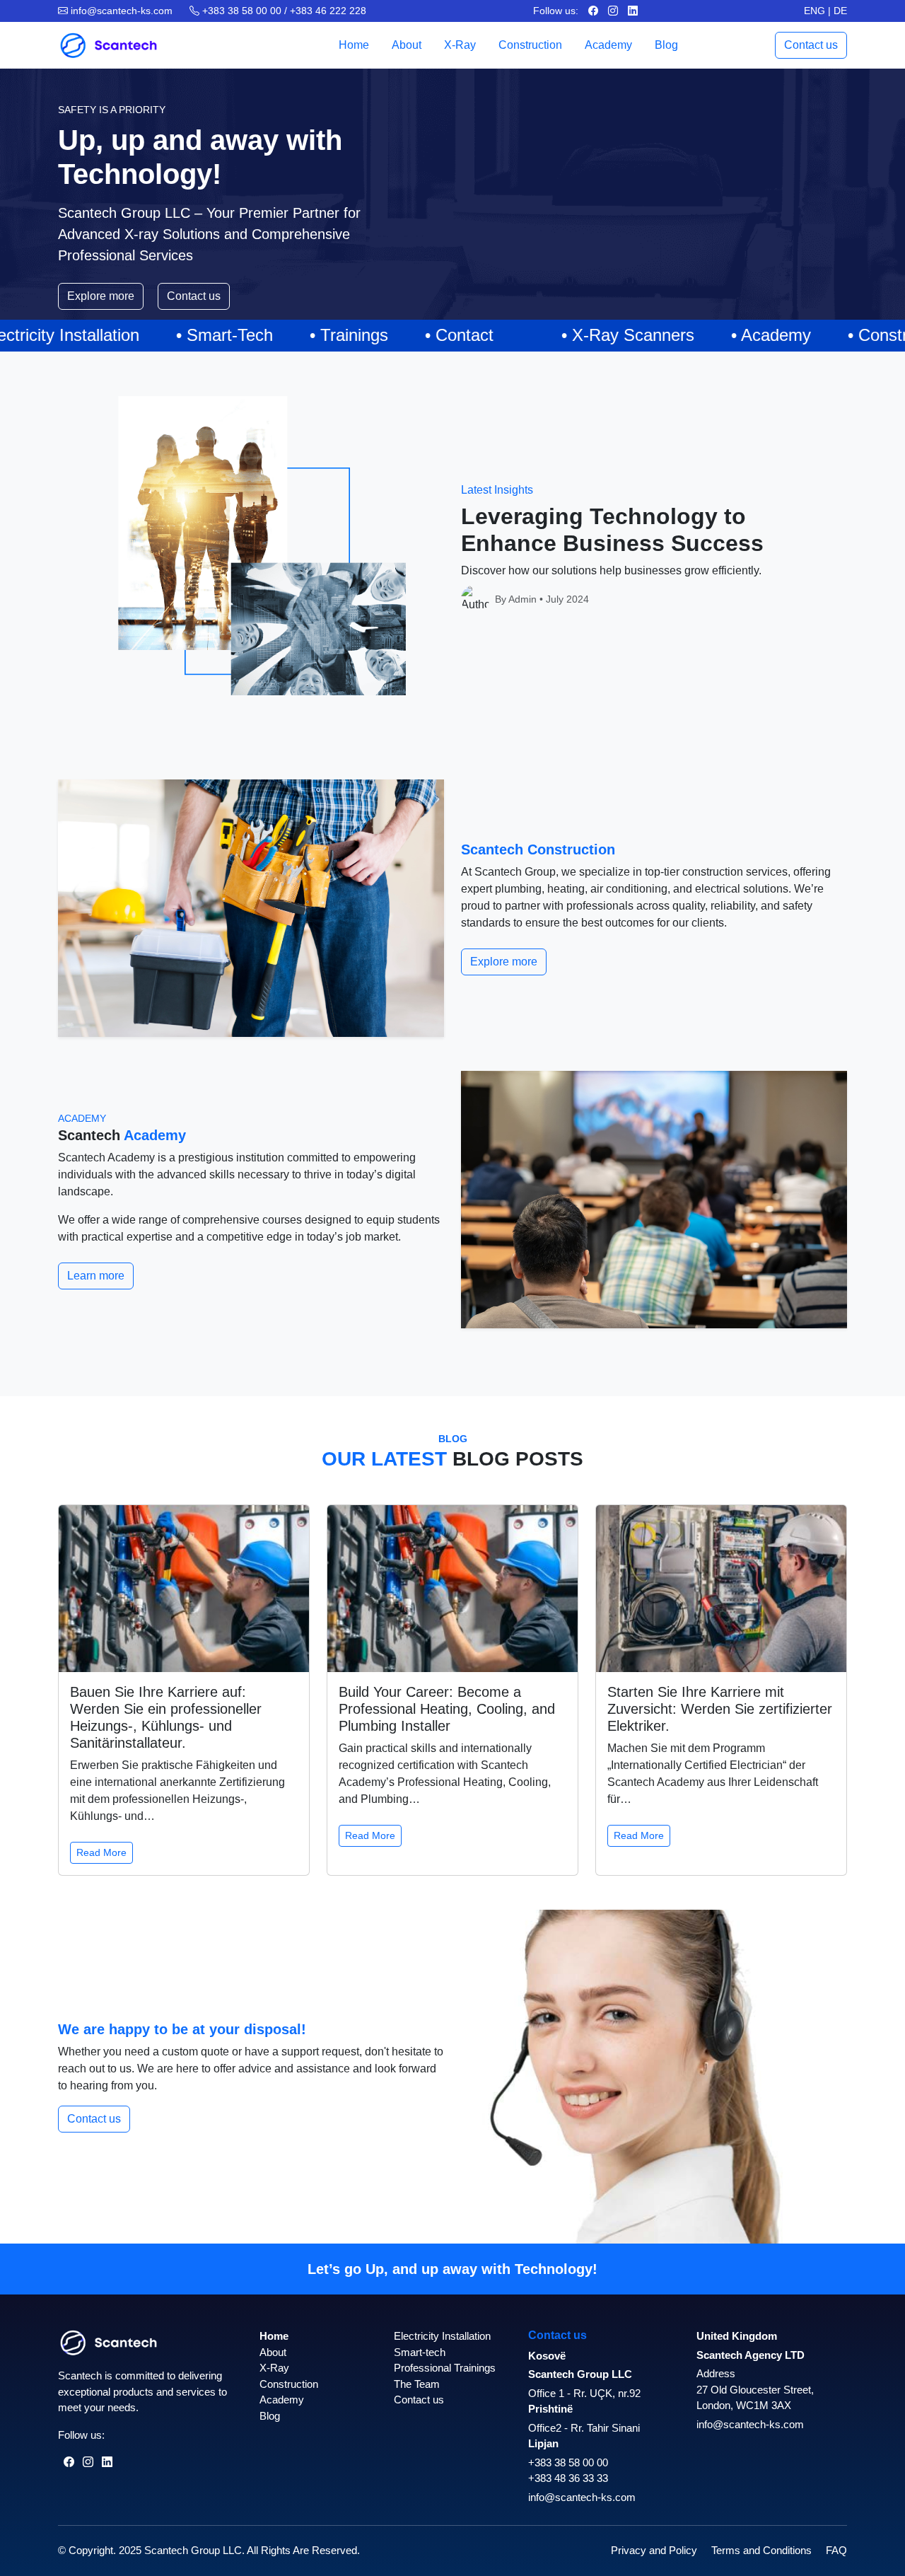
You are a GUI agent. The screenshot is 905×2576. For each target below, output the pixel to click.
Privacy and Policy (654, 2550)
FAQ (836, 2550)
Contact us (811, 45)
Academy (608, 45)
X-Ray (460, 45)
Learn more (96, 1276)
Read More (101, 1852)
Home (354, 45)
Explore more (101, 296)
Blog (666, 45)
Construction (530, 45)
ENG (814, 11)
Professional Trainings (445, 2368)
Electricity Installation (442, 2336)
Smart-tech (420, 2352)
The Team (417, 2384)
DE (840, 11)
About (407, 45)
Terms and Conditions (761, 2550)
